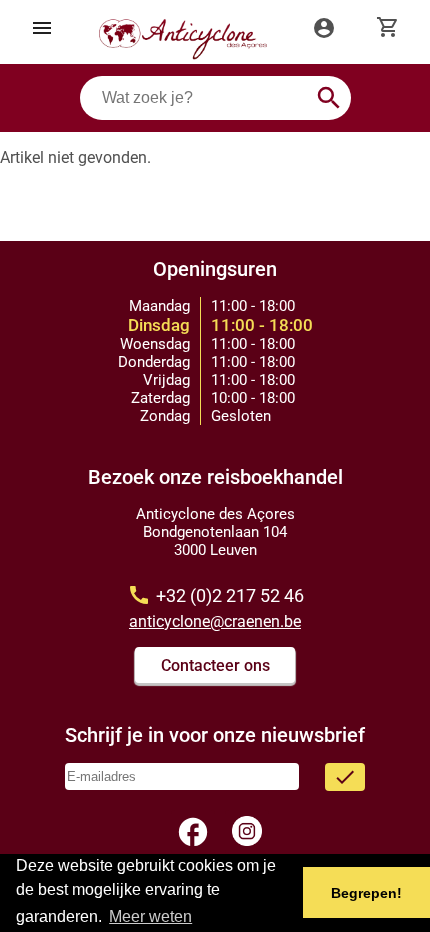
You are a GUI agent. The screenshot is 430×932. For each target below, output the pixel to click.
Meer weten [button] (150, 916)
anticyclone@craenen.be (215, 621)
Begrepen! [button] (366, 893)
